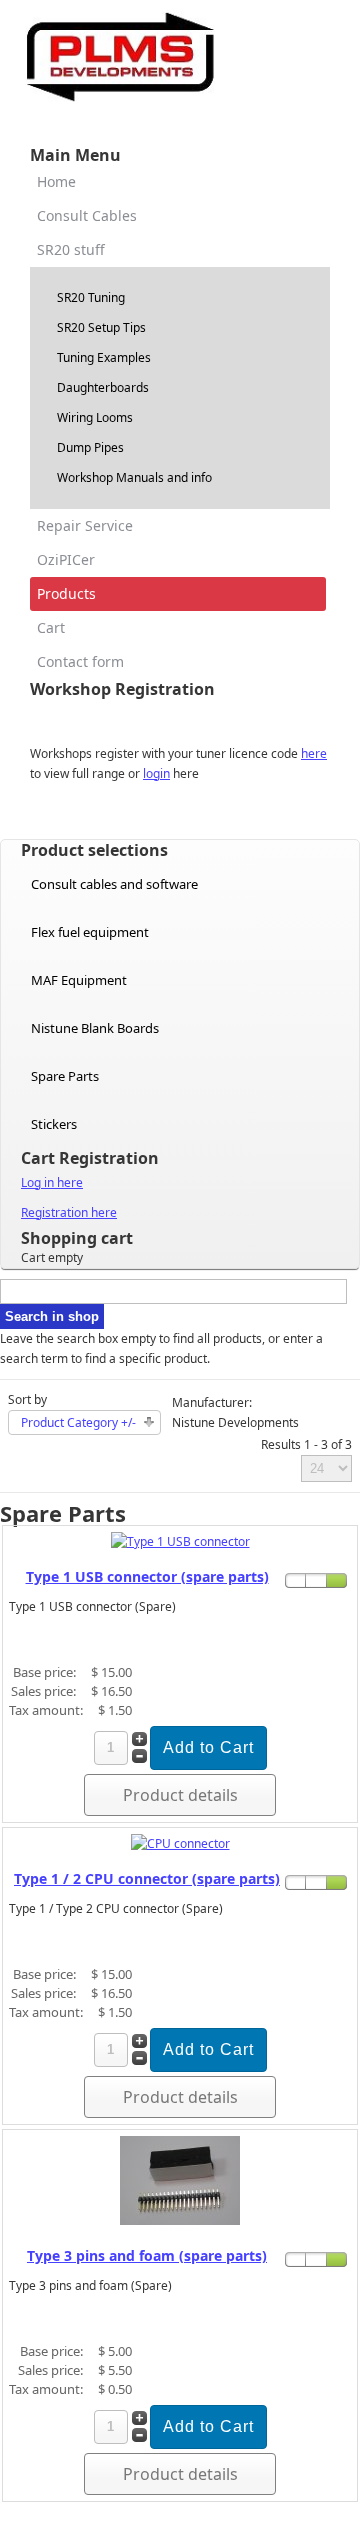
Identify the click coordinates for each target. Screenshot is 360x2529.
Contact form (80, 661)
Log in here (52, 1182)
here (314, 753)
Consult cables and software (114, 884)
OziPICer (66, 559)
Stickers (54, 1124)
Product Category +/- (78, 1422)
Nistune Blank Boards (95, 1028)
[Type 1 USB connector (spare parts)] (180, 1541)
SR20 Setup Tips (101, 327)
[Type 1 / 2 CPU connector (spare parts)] (180, 1843)
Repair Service (85, 525)
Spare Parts (65, 1076)
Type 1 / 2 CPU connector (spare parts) (147, 1878)
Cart (51, 627)
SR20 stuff (71, 249)
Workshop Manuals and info (134, 477)
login (156, 773)
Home (56, 181)
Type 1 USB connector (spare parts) (147, 1576)
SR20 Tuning (91, 297)
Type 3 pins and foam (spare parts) (147, 2255)
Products (66, 593)
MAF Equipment (79, 980)
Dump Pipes (90, 447)
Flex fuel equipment (90, 932)
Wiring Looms (95, 417)
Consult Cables (87, 215)
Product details (180, 1795)
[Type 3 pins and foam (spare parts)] (180, 2220)
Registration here (69, 1212)
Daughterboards (103, 387)
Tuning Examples (104, 357)
